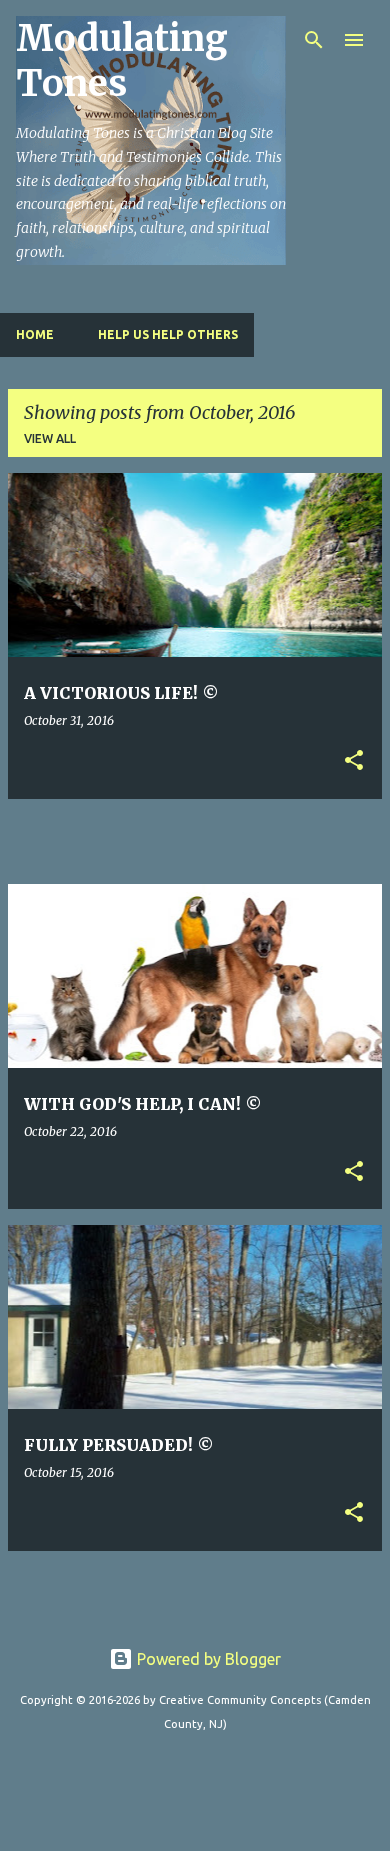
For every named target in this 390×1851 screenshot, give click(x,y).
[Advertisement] (199, 840)
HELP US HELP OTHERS (168, 334)
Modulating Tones (122, 61)
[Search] (314, 40)
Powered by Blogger (207, 1659)
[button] (354, 761)
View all (50, 438)
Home (35, 334)
